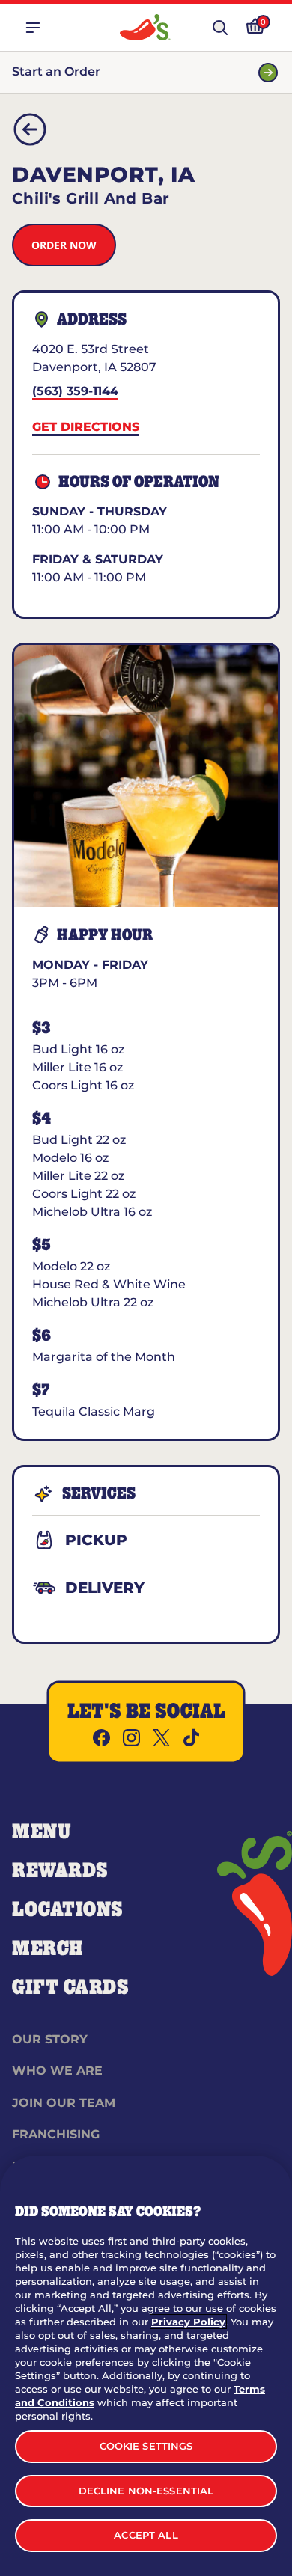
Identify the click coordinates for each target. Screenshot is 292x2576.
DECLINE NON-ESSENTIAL (146, 2491)
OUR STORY (50, 2039)
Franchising (56, 2134)
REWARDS (60, 1871)
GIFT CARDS (71, 1988)
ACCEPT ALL (146, 2535)
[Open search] (220, 28)
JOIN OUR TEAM (64, 2103)
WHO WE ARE (57, 2071)
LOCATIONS (68, 1910)
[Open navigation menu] (33, 28)
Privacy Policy (188, 2322)
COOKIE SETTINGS (146, 2446)
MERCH (48, 1949)
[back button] (30, 129)
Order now (64, 245)
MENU (42, 1832)
